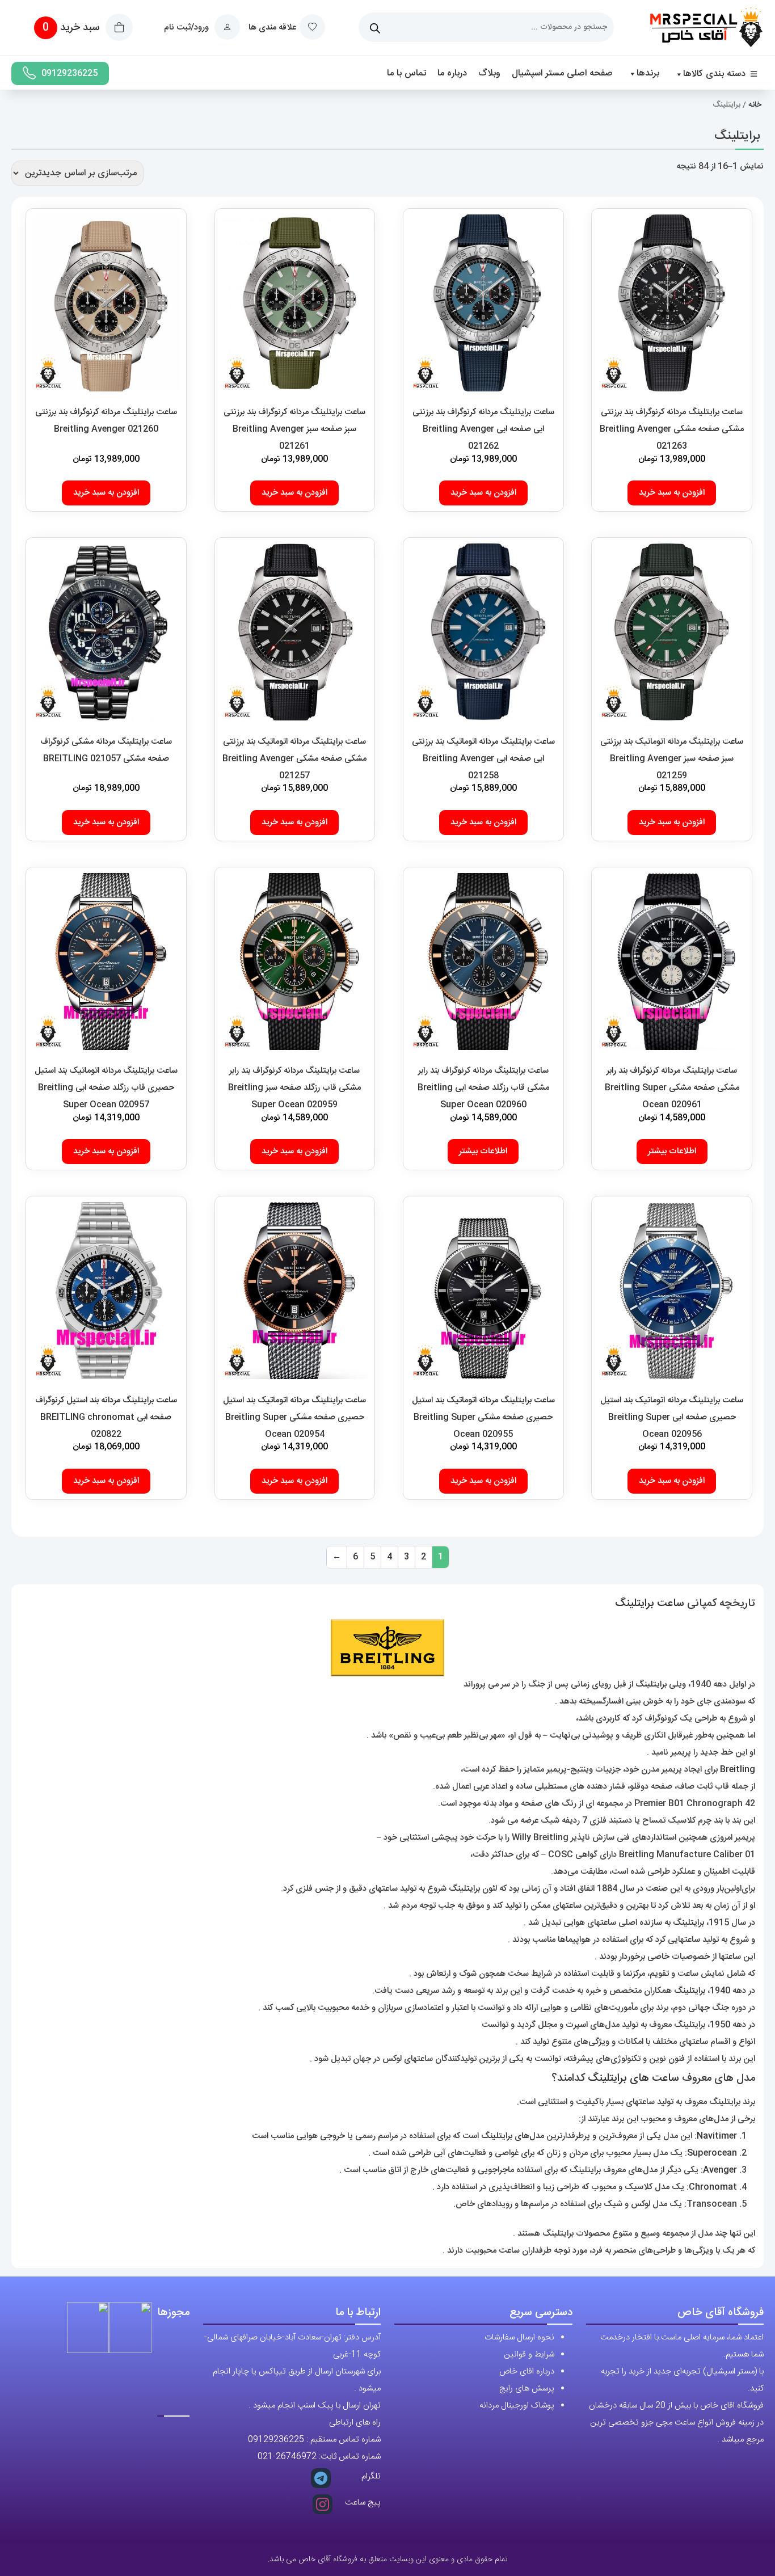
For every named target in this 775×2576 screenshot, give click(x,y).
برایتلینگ (651, 1685)
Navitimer (717, 2136)
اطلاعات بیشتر (672, 1151)
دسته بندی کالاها (714, 74)
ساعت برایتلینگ (650, 1604)
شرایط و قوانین (529, 2354)
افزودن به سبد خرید (672, 493)
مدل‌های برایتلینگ (513, 2136)
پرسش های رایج (527, 2389)
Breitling (738, 1770)
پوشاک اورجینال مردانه (517, 2406)
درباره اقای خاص (527, 2371)
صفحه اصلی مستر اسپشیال (562, 73)
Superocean (712, 2153)
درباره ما (452, 73)
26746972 (296, 2457)
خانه (755, 105)
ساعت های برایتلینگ (633, 2078)
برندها (648, 73)
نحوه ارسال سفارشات (519, 2337)
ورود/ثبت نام (188, 28)
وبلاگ (489, 73)
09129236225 (70, 73)
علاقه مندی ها (272, 28)
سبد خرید (72, 28)
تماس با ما (407, 73)
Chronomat (713, 2187)
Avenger (720, 2170)
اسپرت (577, 2025)
